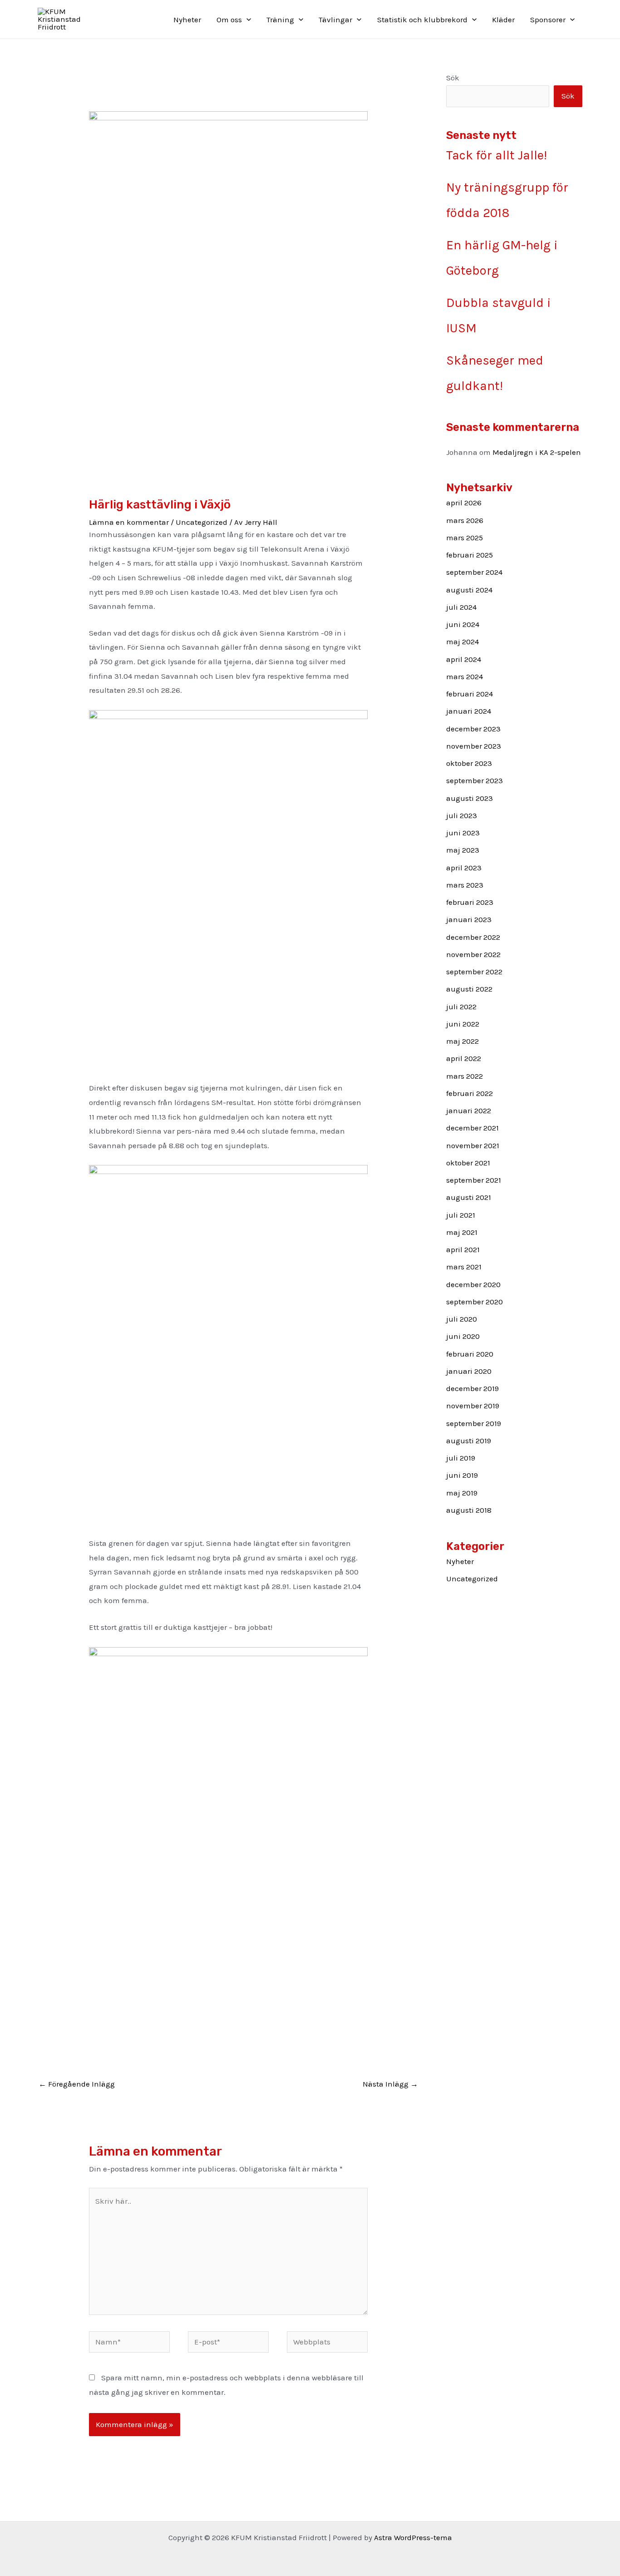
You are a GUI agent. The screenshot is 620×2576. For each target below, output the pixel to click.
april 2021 (463, 1249)
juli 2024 (461, 607)
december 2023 (473, 729)
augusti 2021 (469, 1197)
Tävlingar (335, 20)
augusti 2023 (470, 798)
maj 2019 (462, 1493)
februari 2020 (470, 1354)
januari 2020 (469, 1371)
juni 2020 (463, 1336)
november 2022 (473, 954)
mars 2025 (465, 538)
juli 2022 (461, 1007)
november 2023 (474, 746)
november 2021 (473, 1145)
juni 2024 (463, 624)
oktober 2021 (468, 1163)
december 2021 (472, 1128)
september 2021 (474, 1180)
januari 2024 (469, 711)
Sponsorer (548, 20)
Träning (280, 20)
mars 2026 (465, 520)
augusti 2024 (469, 590)
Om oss (229, 20)
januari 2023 (469, 919)
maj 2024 (463, 642)
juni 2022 (463, 1024)
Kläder (503, 20)
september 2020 (475, 1302)
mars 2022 (465, 1076)
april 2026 (464, 503)
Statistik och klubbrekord (422, 20)
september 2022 (474, 972)
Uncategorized (202, 522)
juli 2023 (462, 815)
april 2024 (464, 659)
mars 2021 (464, 1267)
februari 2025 (470, 555)
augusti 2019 (469, 1441)
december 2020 (473, 1284)
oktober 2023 (469, 763)
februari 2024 (470, 694)
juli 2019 (461, 1458)
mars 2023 (465, 885)
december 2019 (472, 1388)
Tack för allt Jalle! (497, 155)
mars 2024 (465, 676)
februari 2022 (470, 1093)
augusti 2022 (469, 989)
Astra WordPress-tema (413, 2537)
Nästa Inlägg (390, 2084)
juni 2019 (462, 1475)
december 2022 (473, 937)
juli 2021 (461, 1215)
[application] (246, 20)
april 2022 (464, 1058)
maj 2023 (463, 850)
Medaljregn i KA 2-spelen (537, 452)
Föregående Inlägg (77, 2084)
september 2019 (474, 1423)
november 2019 (473, 1406)
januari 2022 (469, 1110)
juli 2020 (462, 1319)
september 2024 (474, 572)
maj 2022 (463, 1041)
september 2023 (475, 780)
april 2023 (464, 868)
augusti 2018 (469, 1510)
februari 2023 (470, 902)
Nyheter (187, 20)
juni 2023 (463, 833)
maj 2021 (462, 1232)
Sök (453, 78)
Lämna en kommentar (129, 522)
